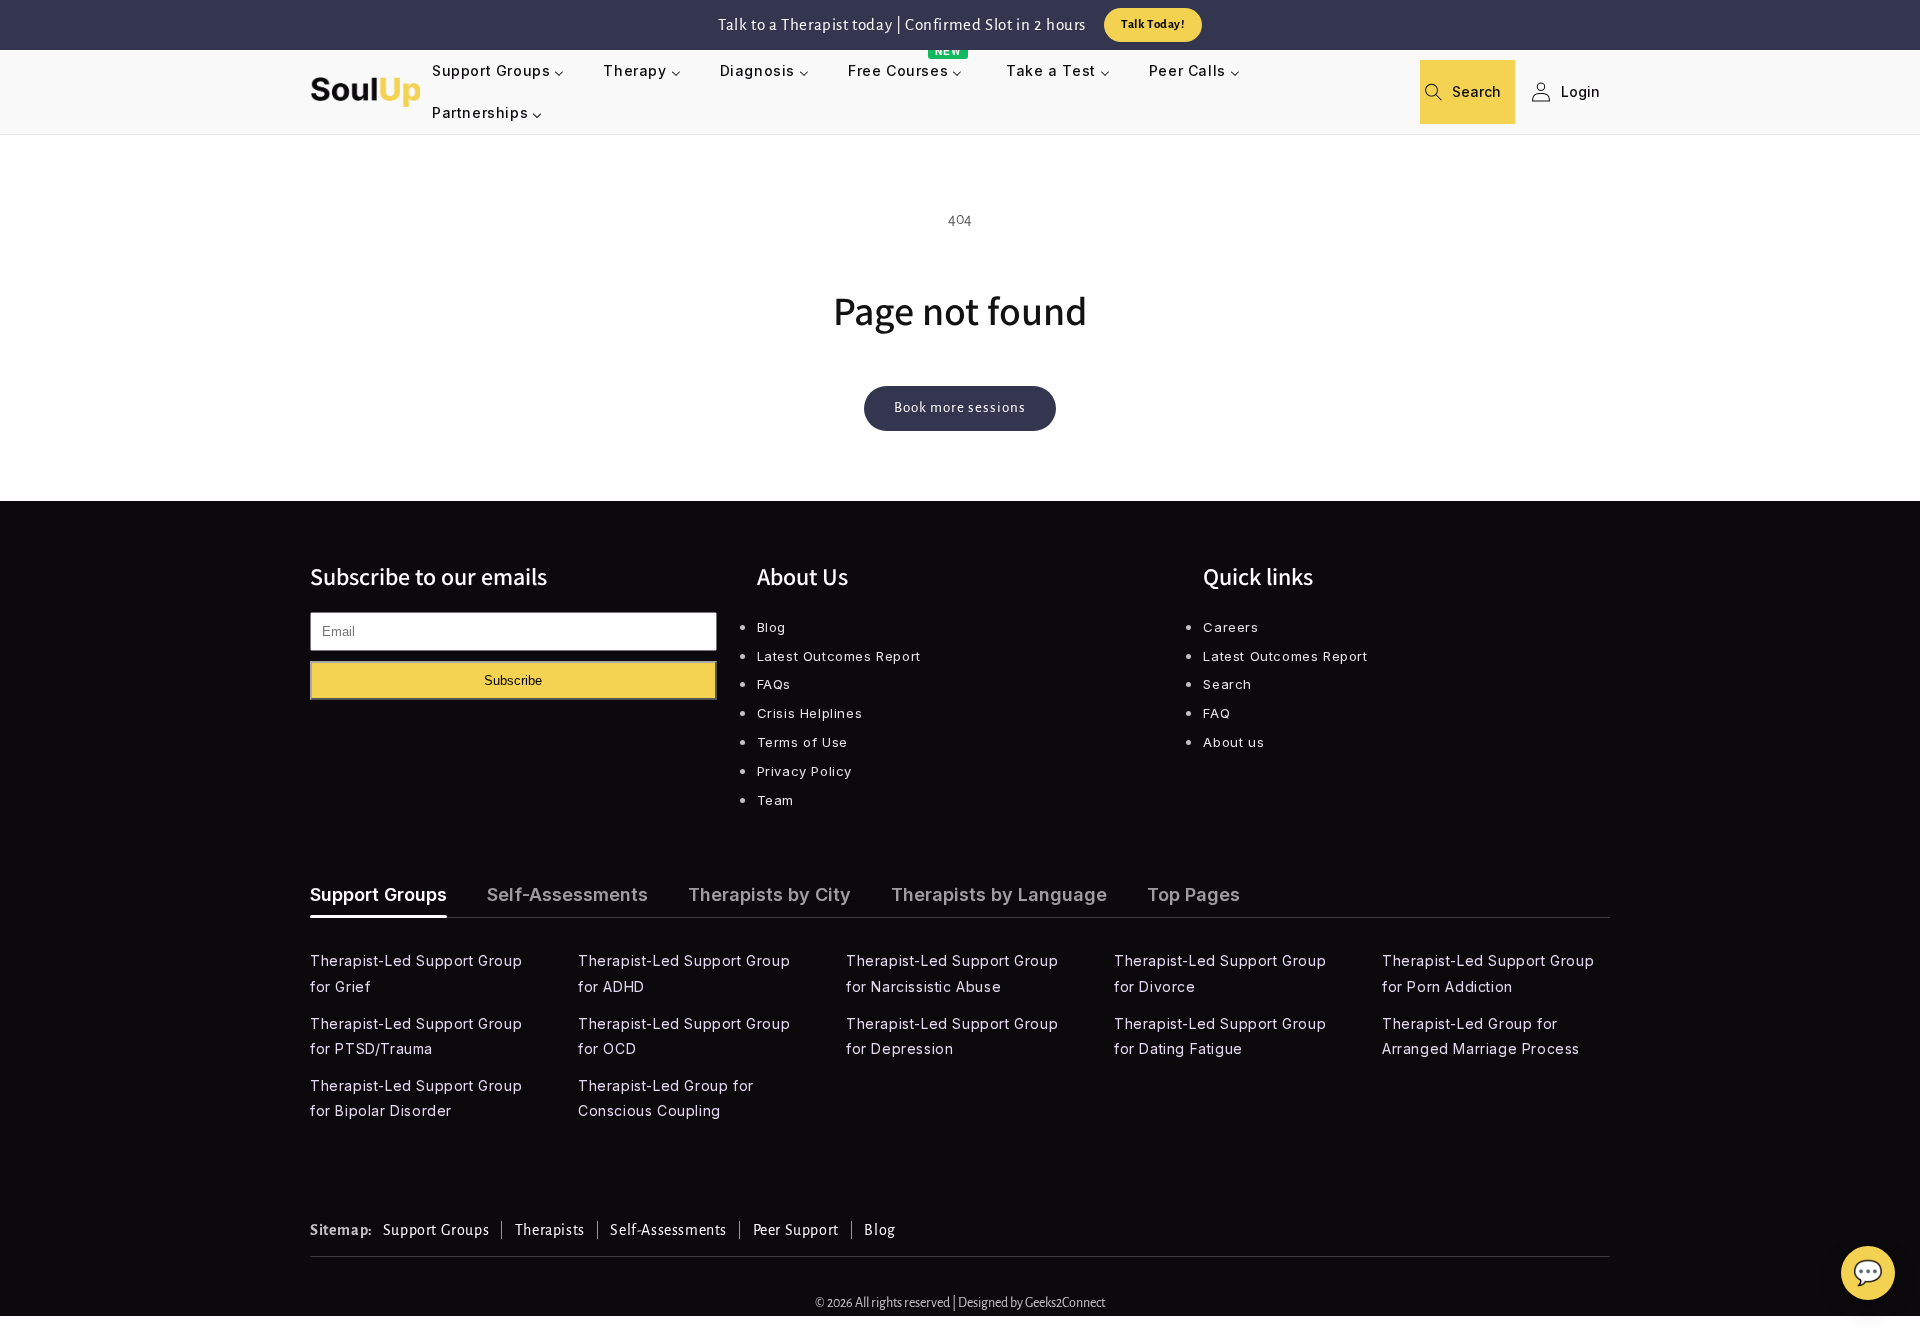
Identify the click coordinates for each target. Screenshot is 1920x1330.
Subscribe (513, 680)
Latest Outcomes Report (839, 656)
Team (775, 800)
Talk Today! (1153, 24)
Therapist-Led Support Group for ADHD (684, 973)
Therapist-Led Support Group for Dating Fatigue (1220, 1036)
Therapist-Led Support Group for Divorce (1220, 973)
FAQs (774, 684)
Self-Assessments (567, 894)
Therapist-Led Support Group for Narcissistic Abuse (952, 973)
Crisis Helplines (810, 713)
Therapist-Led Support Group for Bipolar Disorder (416, 1098)
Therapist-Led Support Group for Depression (952, 1036)
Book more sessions (960, 407)
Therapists (550, 1230)
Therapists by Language (999, 894)
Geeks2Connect (1065, 1303)
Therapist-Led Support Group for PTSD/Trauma (416, 1036)
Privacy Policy (804, 771)
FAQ (1216, 713)
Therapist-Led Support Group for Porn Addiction (1488, 973)
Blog (771, 627)
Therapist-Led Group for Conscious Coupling (666, 1098)
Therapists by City (769, 894)
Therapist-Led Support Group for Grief (416, 973)
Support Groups (378, 894)
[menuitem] (498, 71)
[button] (1442, 92)
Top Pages (1193, 894)
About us (1233, 742)
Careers (1230, 627)
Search (1227, 684)
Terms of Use (802, 742)
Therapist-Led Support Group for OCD (684, 1036)
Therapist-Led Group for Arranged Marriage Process (1481, 1036)
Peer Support (796, 1230)
